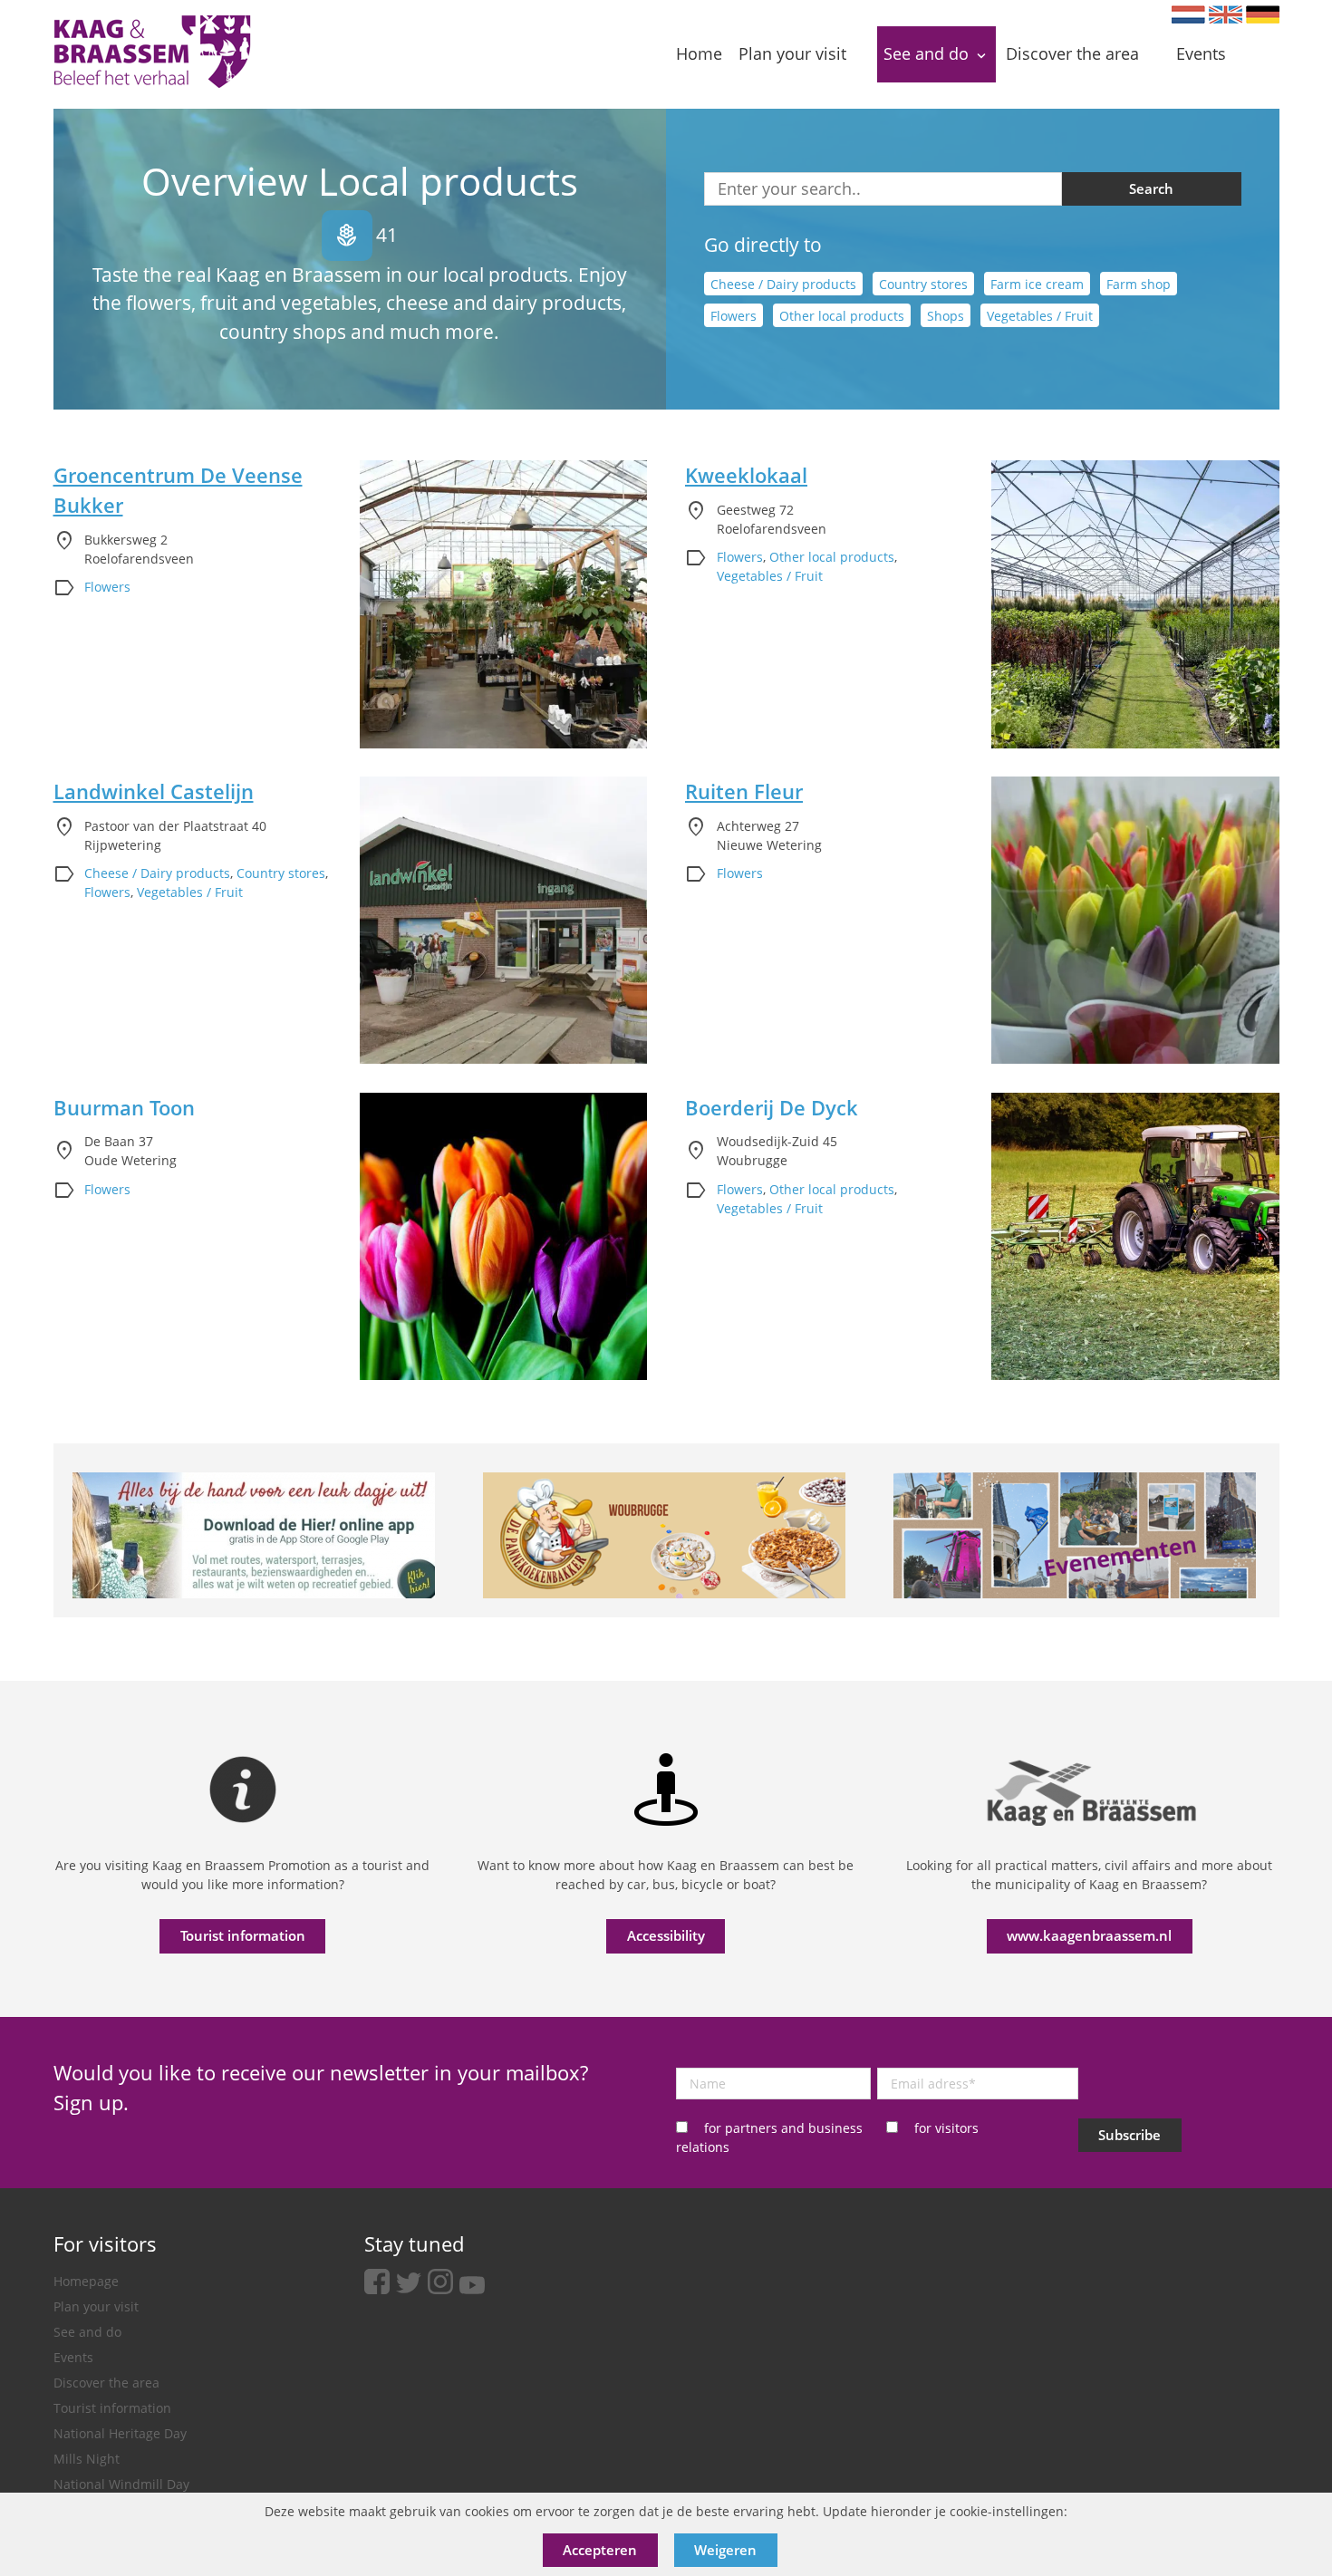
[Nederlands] (1188, 14)
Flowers (734, 316)
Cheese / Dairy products (783, 284)
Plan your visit (96, 2306)
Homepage (86, 2281)
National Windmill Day (121, 2484)
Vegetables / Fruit (1040, 316)
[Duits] (1263, 14)
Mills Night (87, 2459)
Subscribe (1129, 2135)
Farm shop (1139, 284)
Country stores (923, 284)
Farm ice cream (1037, 284)
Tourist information (243, 1935)
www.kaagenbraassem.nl (1089, 1935)
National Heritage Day (120, 2433)
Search (1151, 188)
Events (73, 2357)
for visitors (946, 2128)
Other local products (842, 316)
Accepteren (600, 2550)
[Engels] (1226, 14)
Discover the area (106, 2383)
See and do (87, 2332)
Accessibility (666, 1935)
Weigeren (725, 2550)
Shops (946, 316)
